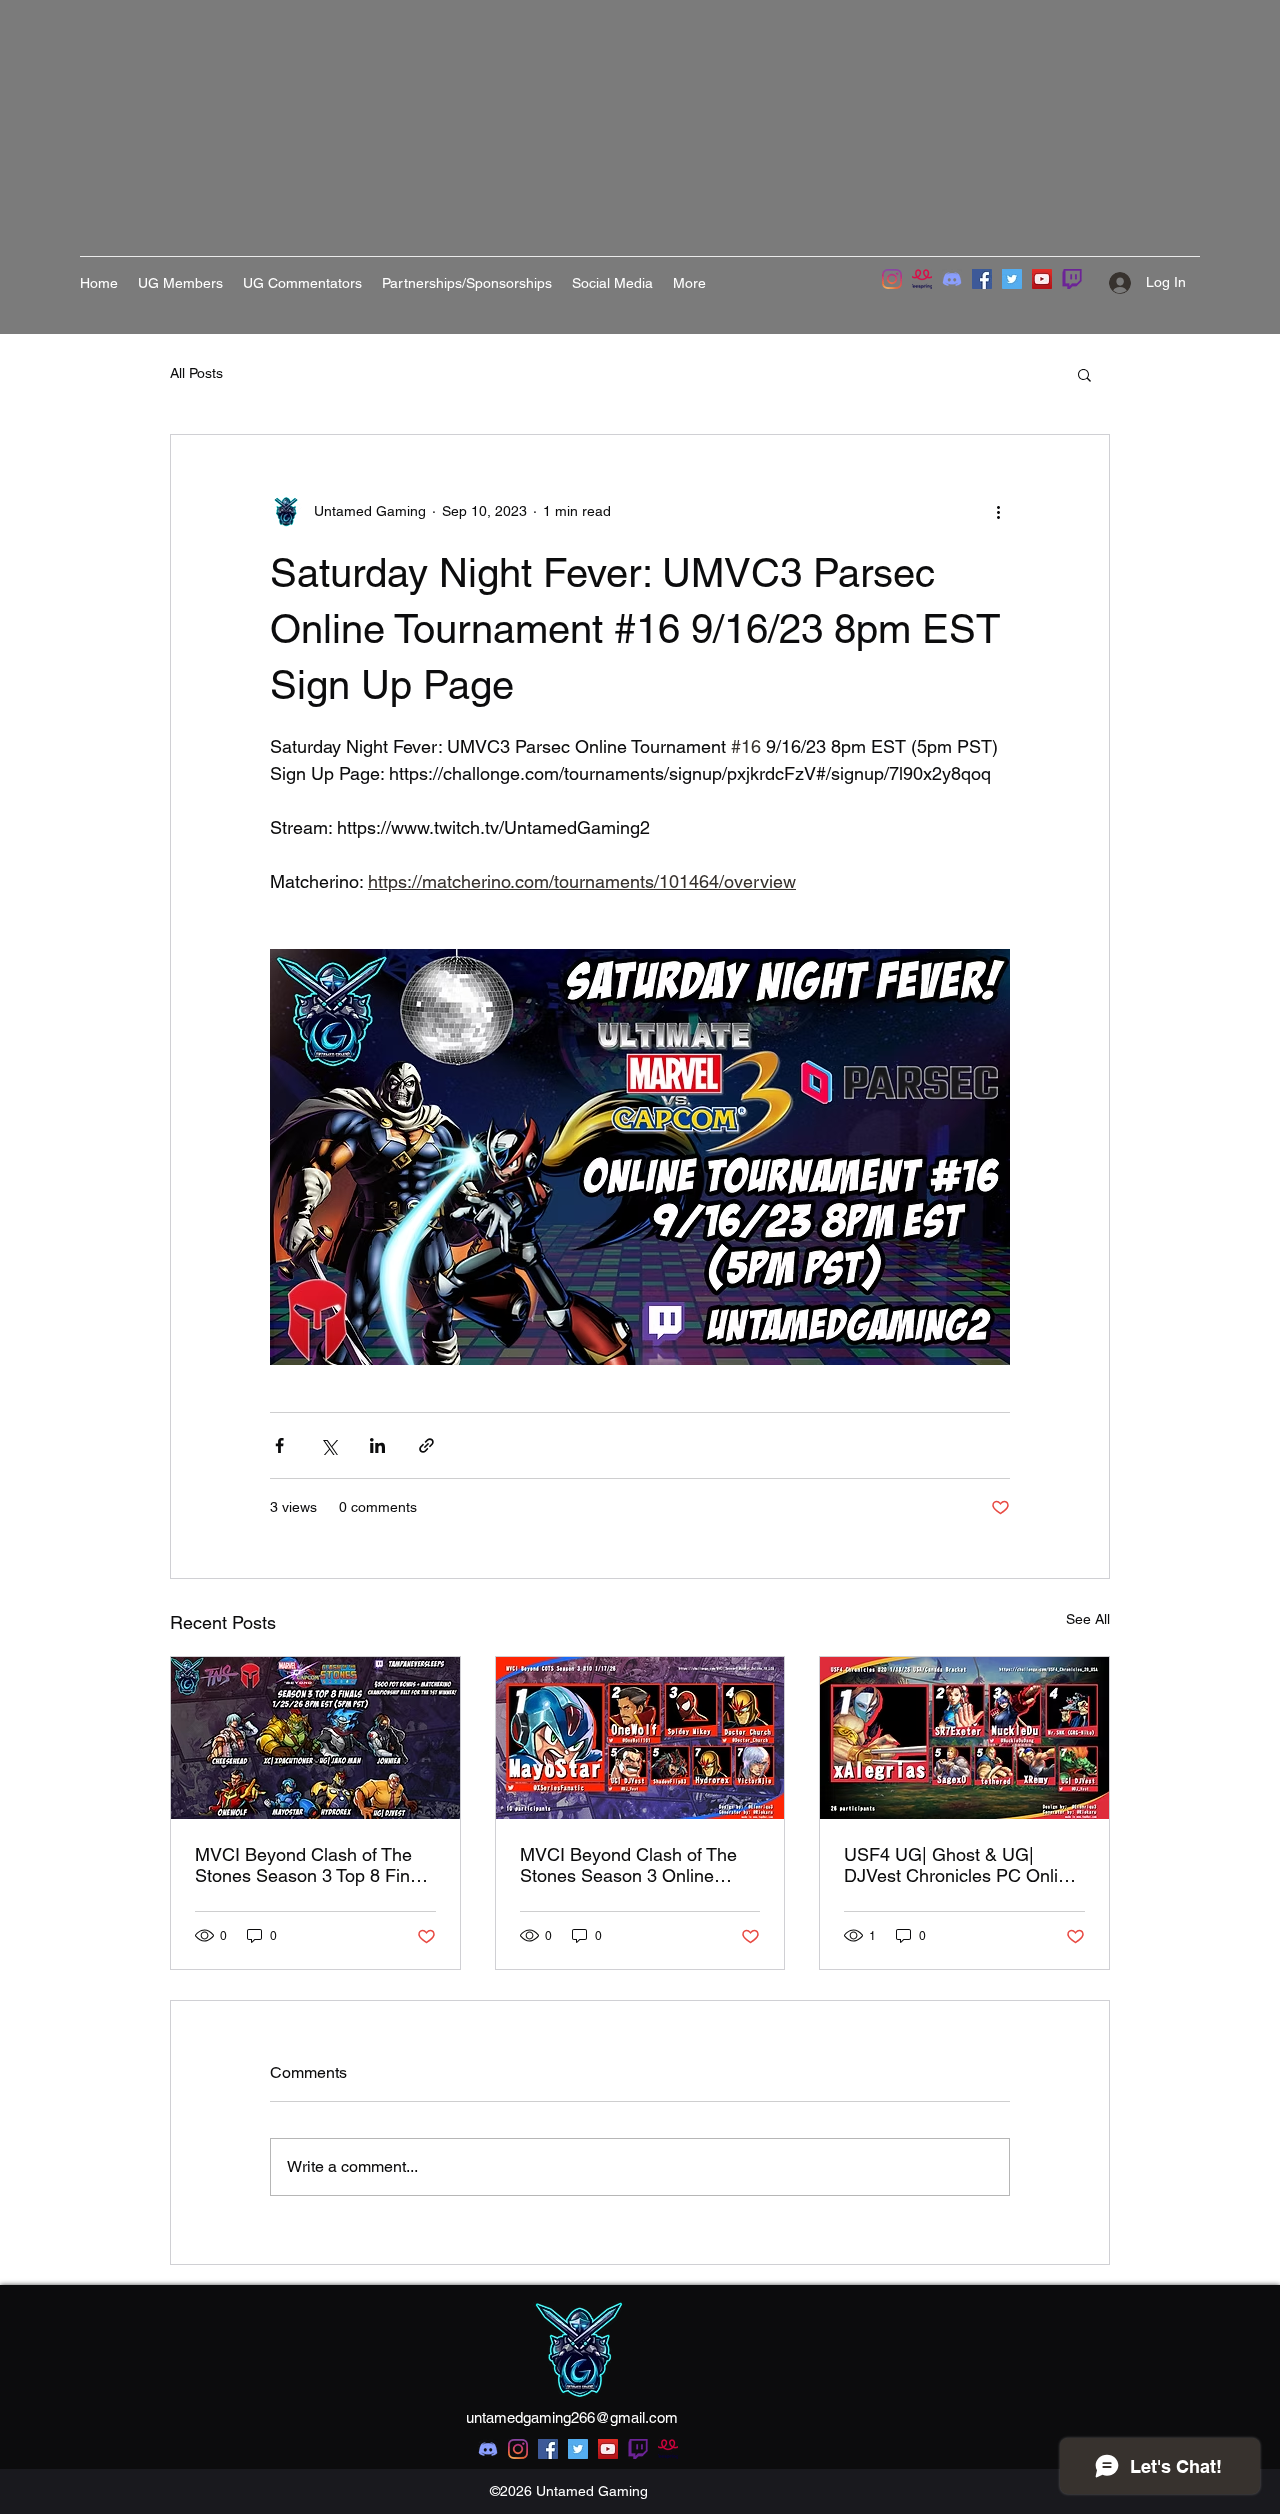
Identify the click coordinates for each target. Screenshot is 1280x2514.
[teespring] (922, 279)
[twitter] (578, 2449)
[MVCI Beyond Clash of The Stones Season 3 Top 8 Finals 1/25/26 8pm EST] (315, 1738)
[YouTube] (1042, 279)
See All (1088, 1619)
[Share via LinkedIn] (377, 1445)
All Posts (196, 373)
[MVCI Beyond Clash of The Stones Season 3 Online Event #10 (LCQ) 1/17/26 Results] (640, 1738)
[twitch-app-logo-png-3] (1072, 279)
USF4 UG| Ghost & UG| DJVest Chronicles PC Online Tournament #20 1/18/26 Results (961, 1865)
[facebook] (548, 2449)
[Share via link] (426, 1445)
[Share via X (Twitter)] (328, 1445)
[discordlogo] (952, 279)
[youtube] (608, 2449)
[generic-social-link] (638, 2449)
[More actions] (998, 511)
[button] (1084, 374)
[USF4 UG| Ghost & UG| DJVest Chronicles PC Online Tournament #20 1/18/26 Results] (964, 1738)
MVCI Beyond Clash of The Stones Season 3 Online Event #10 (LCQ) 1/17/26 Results (628, 1865)
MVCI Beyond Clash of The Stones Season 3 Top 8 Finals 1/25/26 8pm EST (314, 1865)
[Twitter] (1012, 279)
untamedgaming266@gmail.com (572, 2417)
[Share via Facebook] (279, 1445)
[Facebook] (982, 279)
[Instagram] (892, 279)
